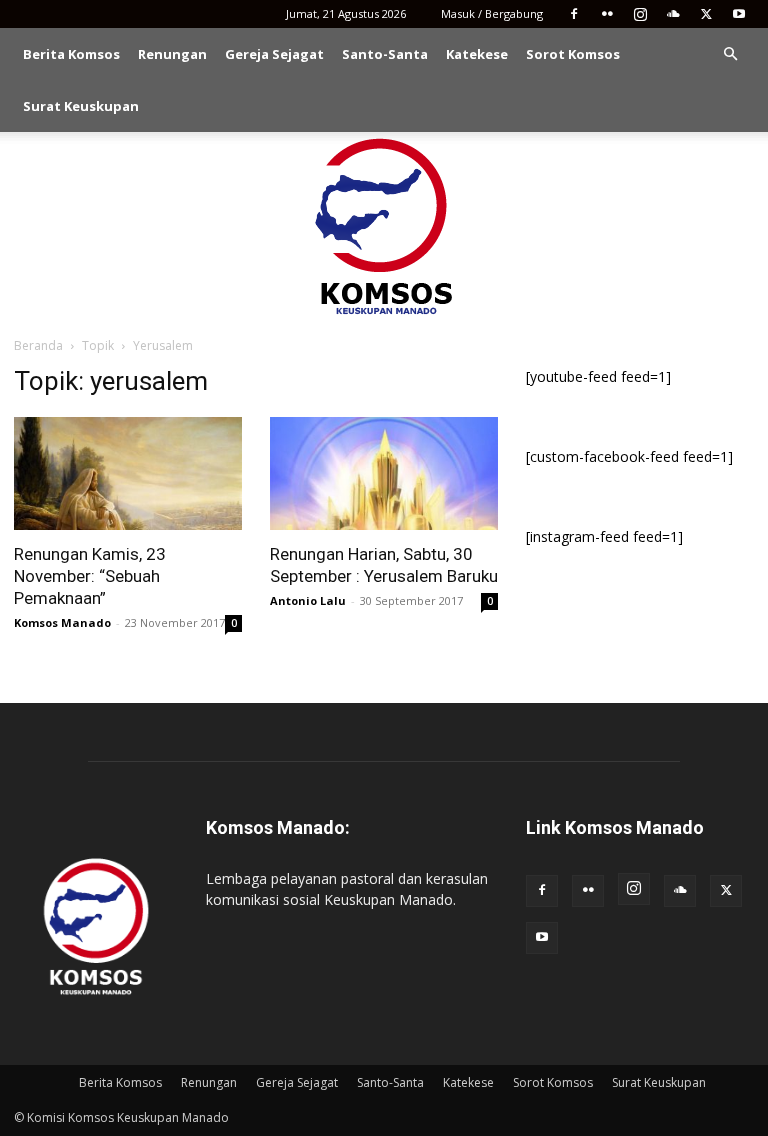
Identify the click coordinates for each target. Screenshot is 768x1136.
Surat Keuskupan (81, 106)
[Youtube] (739, 14)
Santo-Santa (385, 54)
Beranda (38, 345)
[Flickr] (607, 14)
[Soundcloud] (673, 14)
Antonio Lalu (308, 600)
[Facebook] (574, 14)
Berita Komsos (71, 54)
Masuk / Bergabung (492, 13)
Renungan (172, 54)
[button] (730, 54)
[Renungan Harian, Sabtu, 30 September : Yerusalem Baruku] (384, 473)
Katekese (477, 54)
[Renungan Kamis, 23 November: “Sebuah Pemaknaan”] (128, 473)
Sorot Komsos (573, 54)
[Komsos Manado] (384, 226)
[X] (706, 14)
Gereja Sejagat (274, 54)
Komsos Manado (62, 622)
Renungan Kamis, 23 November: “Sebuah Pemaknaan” (90, 576)
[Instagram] (640, 14)
